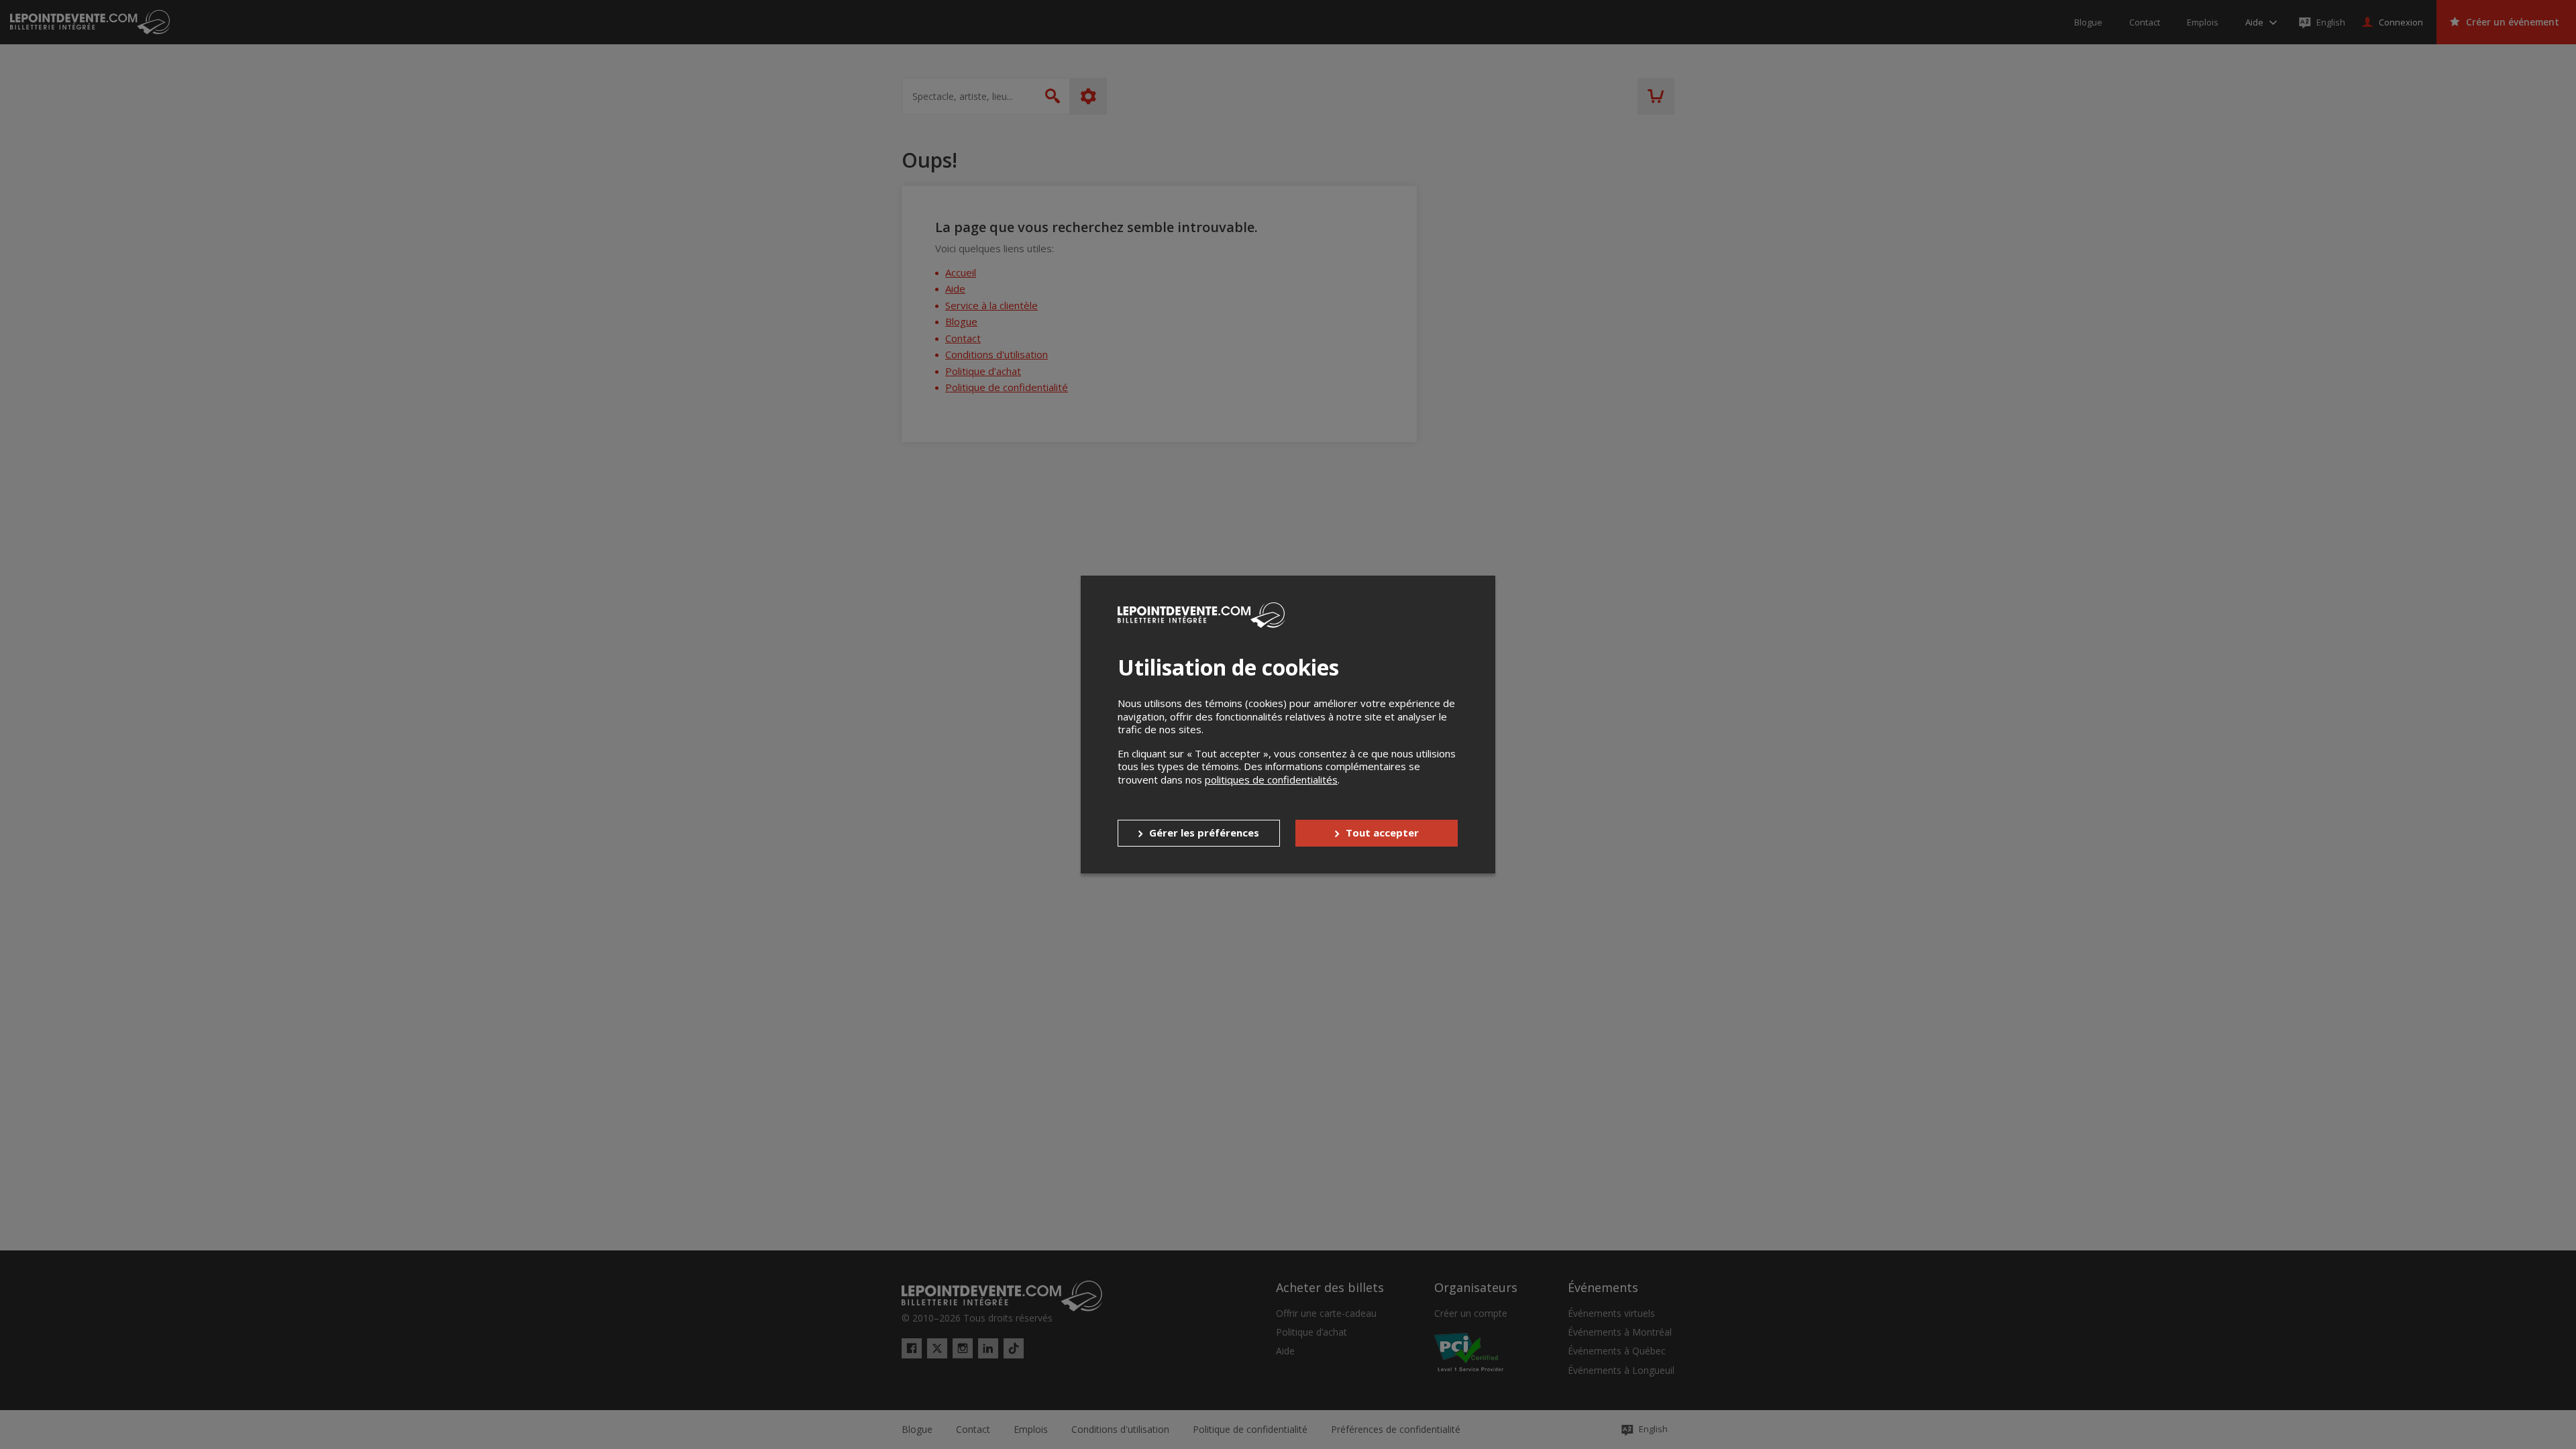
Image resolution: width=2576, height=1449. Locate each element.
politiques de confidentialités (1271, 780)
